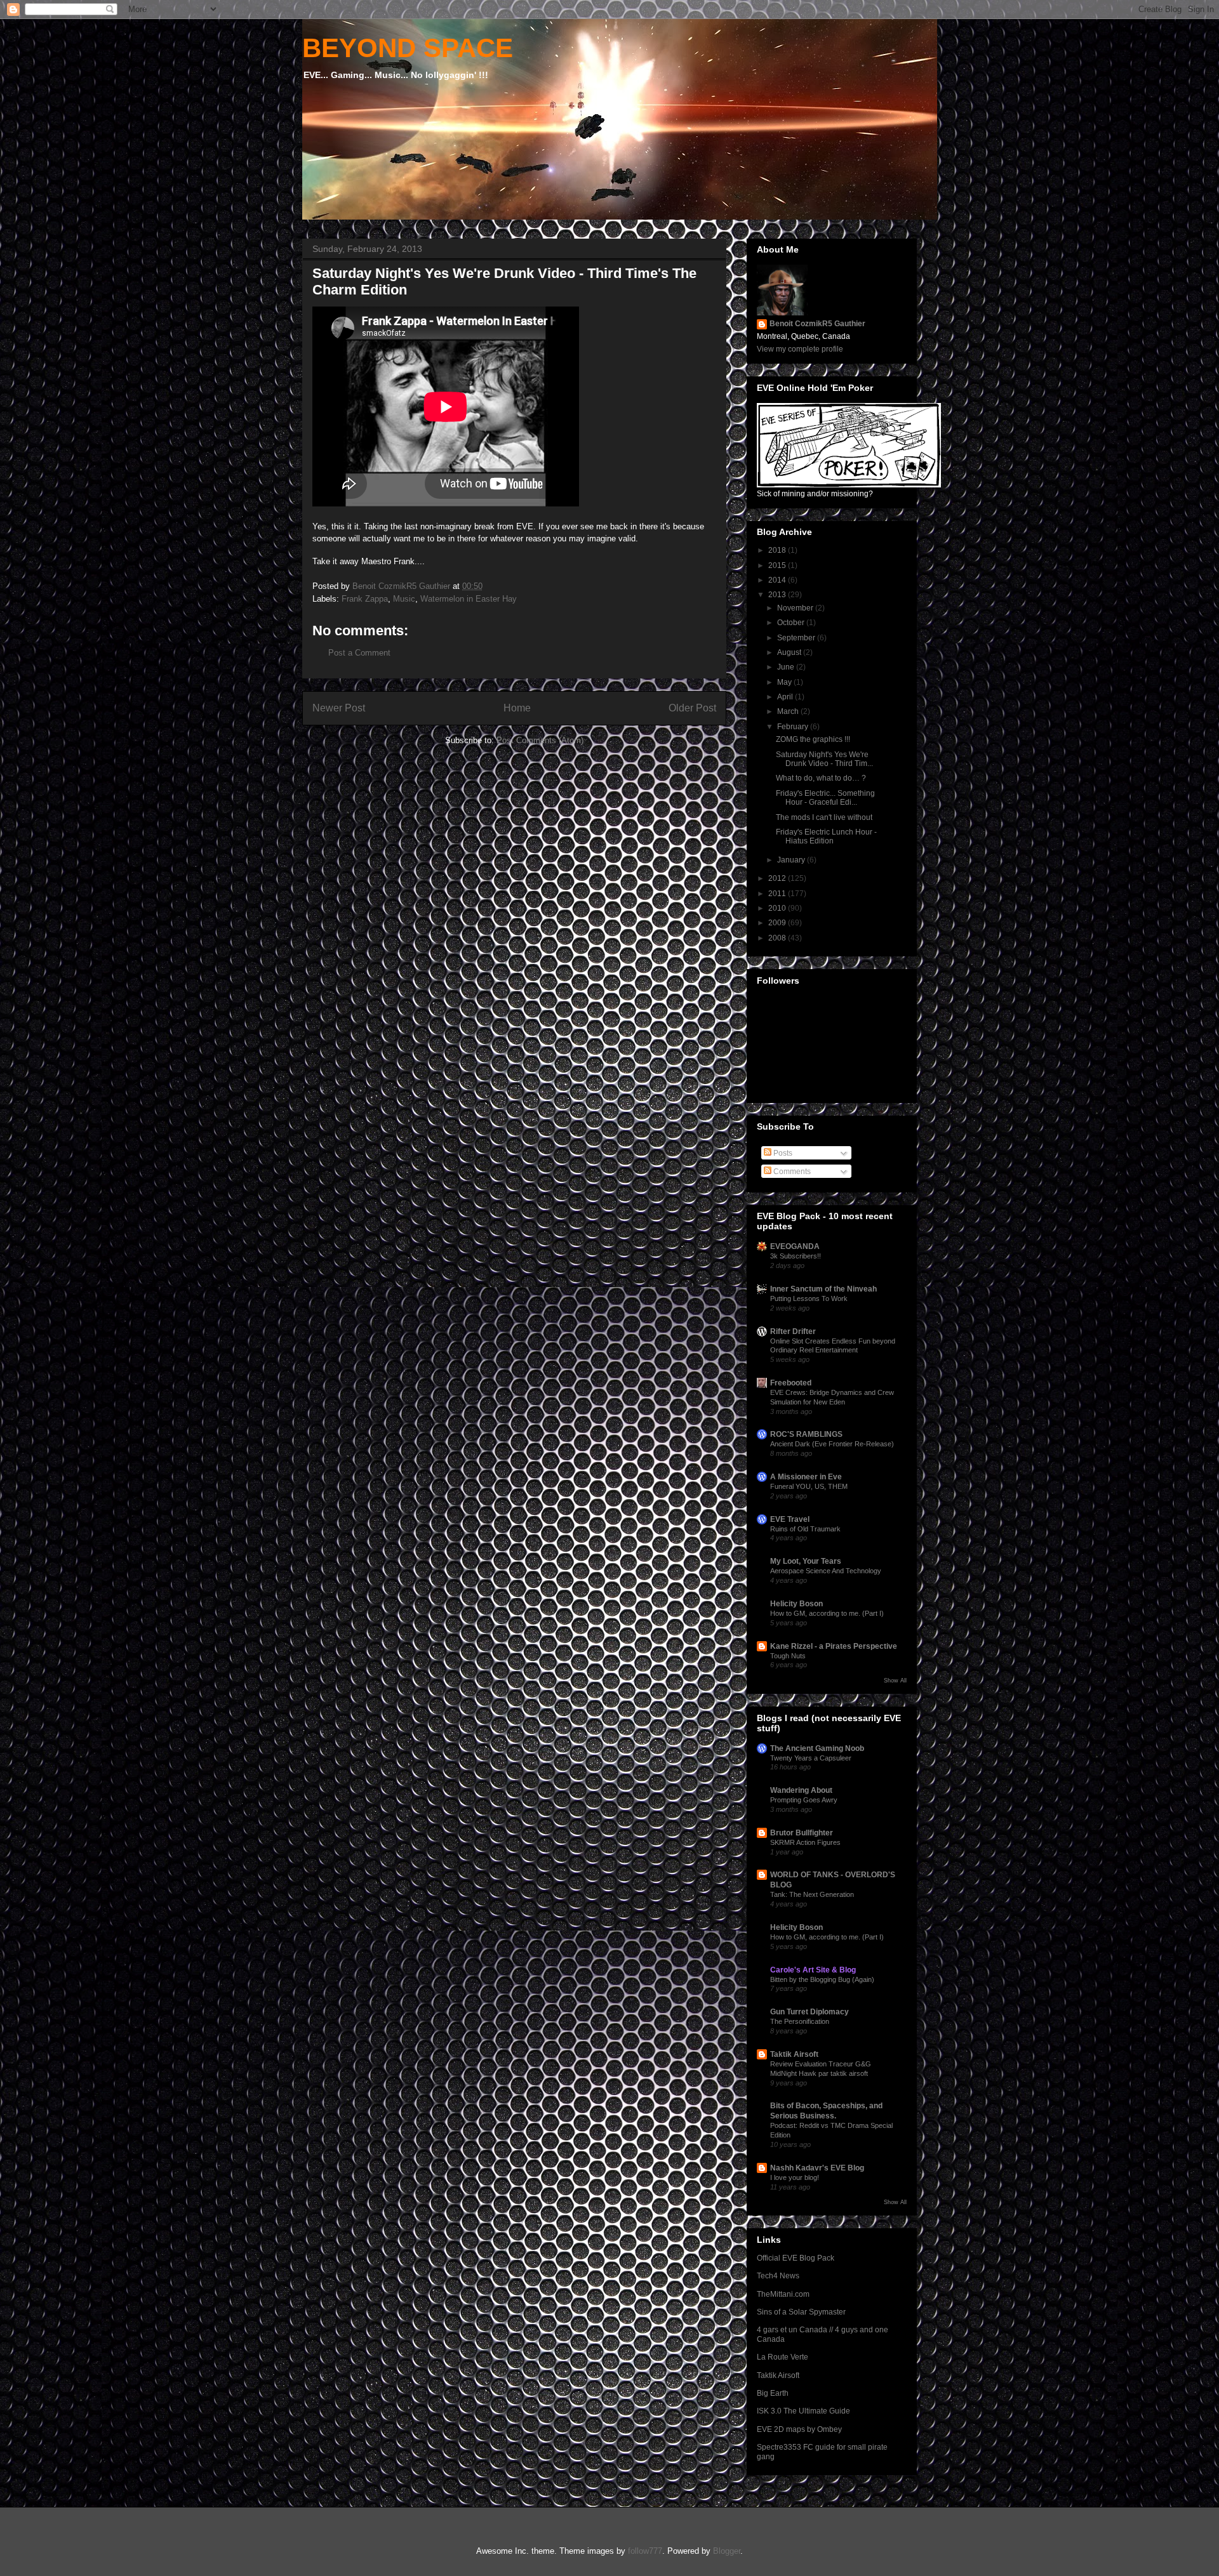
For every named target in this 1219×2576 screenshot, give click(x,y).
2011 (778, 894)
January (792, 860)
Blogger (727, 2551)
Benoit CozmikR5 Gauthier (817, 324)
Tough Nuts (788, 1656)
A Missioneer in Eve (806, 1477)
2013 (778, 595)
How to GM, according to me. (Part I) (827, 1613)
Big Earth (773, 2393)
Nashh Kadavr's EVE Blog (817, 2168)
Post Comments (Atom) (540, 740)
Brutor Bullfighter (802, 1833)
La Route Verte (783, 2357)
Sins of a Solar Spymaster (801, 2312)
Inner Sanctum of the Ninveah (823, 1289)
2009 (778, 923)
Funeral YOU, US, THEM (809, 1486)
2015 (778, 565)
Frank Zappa (365, 599)
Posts (782, 1153)
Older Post (692, 708)
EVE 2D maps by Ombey (799, 2429)
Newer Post (339, 708)
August (790, 652)
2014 (778, 580)
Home (517, 708)
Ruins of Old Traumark (805, 1529)
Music (404, 599)
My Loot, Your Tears (806, 1561)
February (794, 727)
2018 (778, 550)
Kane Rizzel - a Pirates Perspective (834, 1646)
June (787, 667)
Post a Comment (359, 653)
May (785, 682)
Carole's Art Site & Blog (813, 1970)
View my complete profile (800, 349)
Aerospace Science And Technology (826, 1571)
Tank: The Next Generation (812, 1894)
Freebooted (791, 1383)
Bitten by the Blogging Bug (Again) (822, 1979)
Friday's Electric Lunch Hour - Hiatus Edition (826, 836)
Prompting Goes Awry (804, 1800)
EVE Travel (790, 1519)
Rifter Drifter (793, 1331)
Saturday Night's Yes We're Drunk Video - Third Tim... (824, 759)
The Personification (800, 2021)
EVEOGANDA (795, 1246)
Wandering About (801, 1790)
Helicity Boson (796, 1604)
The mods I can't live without (824, 817)
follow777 (645, 2551)
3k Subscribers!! (796, 1256)
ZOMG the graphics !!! (813, 739)
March (789, 711)
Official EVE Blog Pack (796, 2258)
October (792, 623)
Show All (895, 1681)
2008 (778, 938)
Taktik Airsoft (794, 2054)
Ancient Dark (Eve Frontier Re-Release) (832, 1444)
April (786, 697)
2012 (778, 878)
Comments (791, 1172)
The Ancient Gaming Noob (817, 1748)
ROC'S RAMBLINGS (806, 1434)
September (797, 638)
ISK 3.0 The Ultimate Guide (803, 2411)
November (796, 608)
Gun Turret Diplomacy (809, 2012)
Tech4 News (778, 2276)
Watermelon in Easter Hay (469, 599)
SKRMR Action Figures (805, 1842)
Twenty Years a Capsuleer (811, 1758)
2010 (778, 908)
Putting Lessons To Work (809, 1298)
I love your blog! (795, 2177)
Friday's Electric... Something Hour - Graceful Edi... (825, 798)
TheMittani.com (783, 2294)
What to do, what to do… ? (821, 778)
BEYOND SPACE (408, 48)
